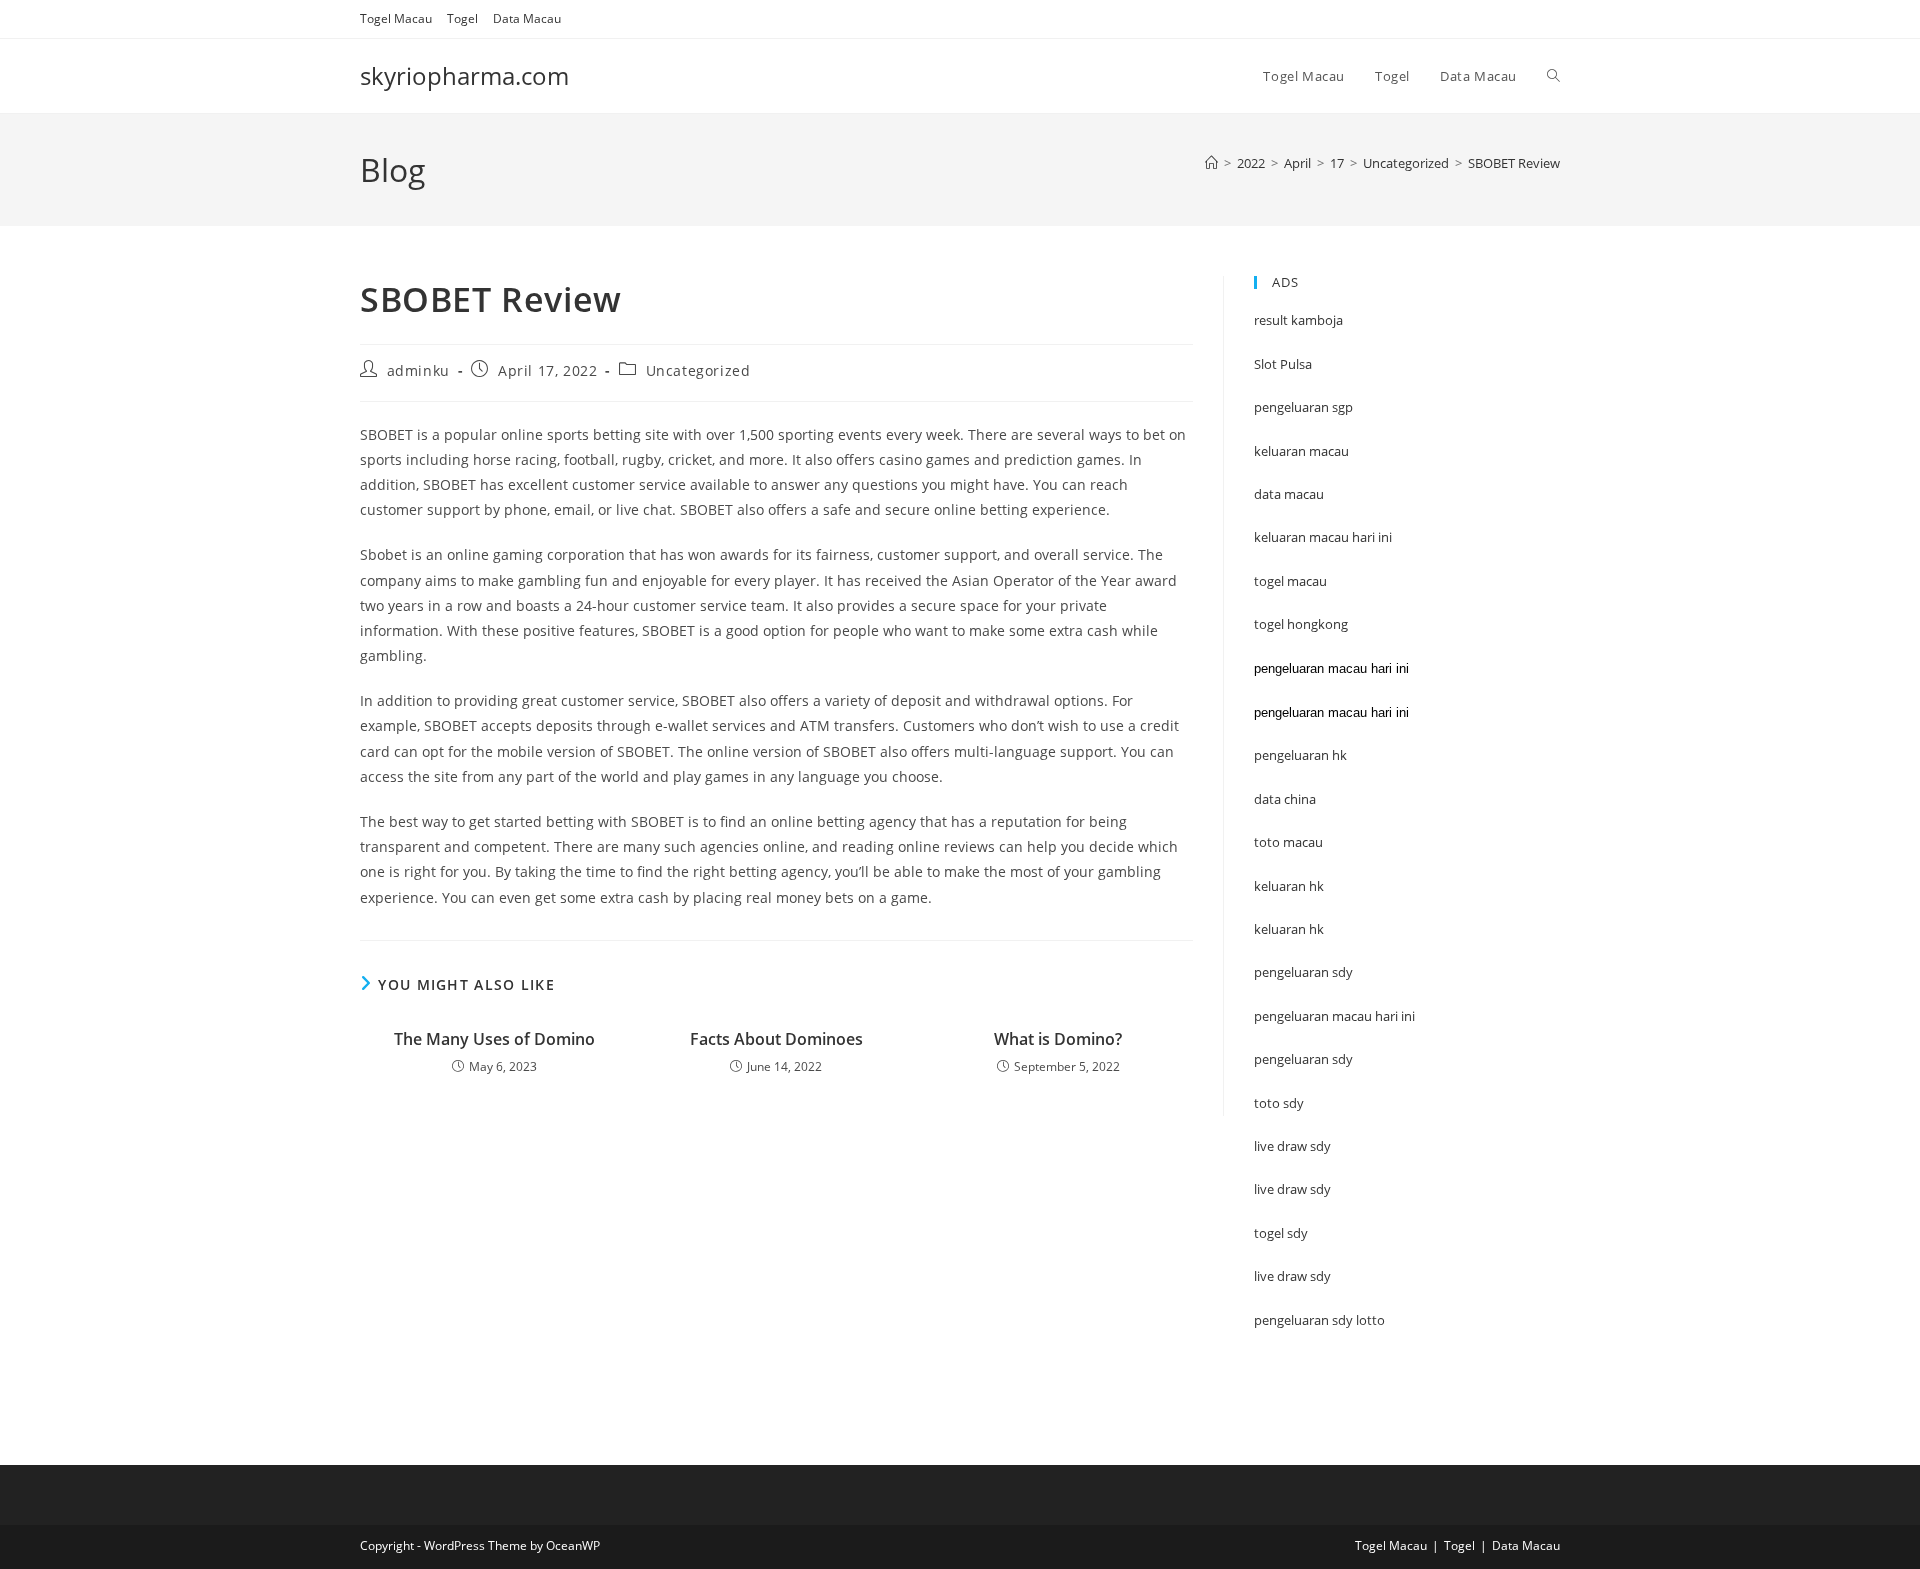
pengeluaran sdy (1303, 1059)
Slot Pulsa (1283, 364)
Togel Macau (396, 18)
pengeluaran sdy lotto (1319, 1320)
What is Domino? (1058, 1039)
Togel (462, 18)
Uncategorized (698, 370)
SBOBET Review (1514, 163)
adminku (418, 370)
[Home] (1211, 163)
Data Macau (527, 18)
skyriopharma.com (464, 75)
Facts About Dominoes (776, 1039)
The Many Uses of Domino (494, 1039)
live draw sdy (1292, 1276)
